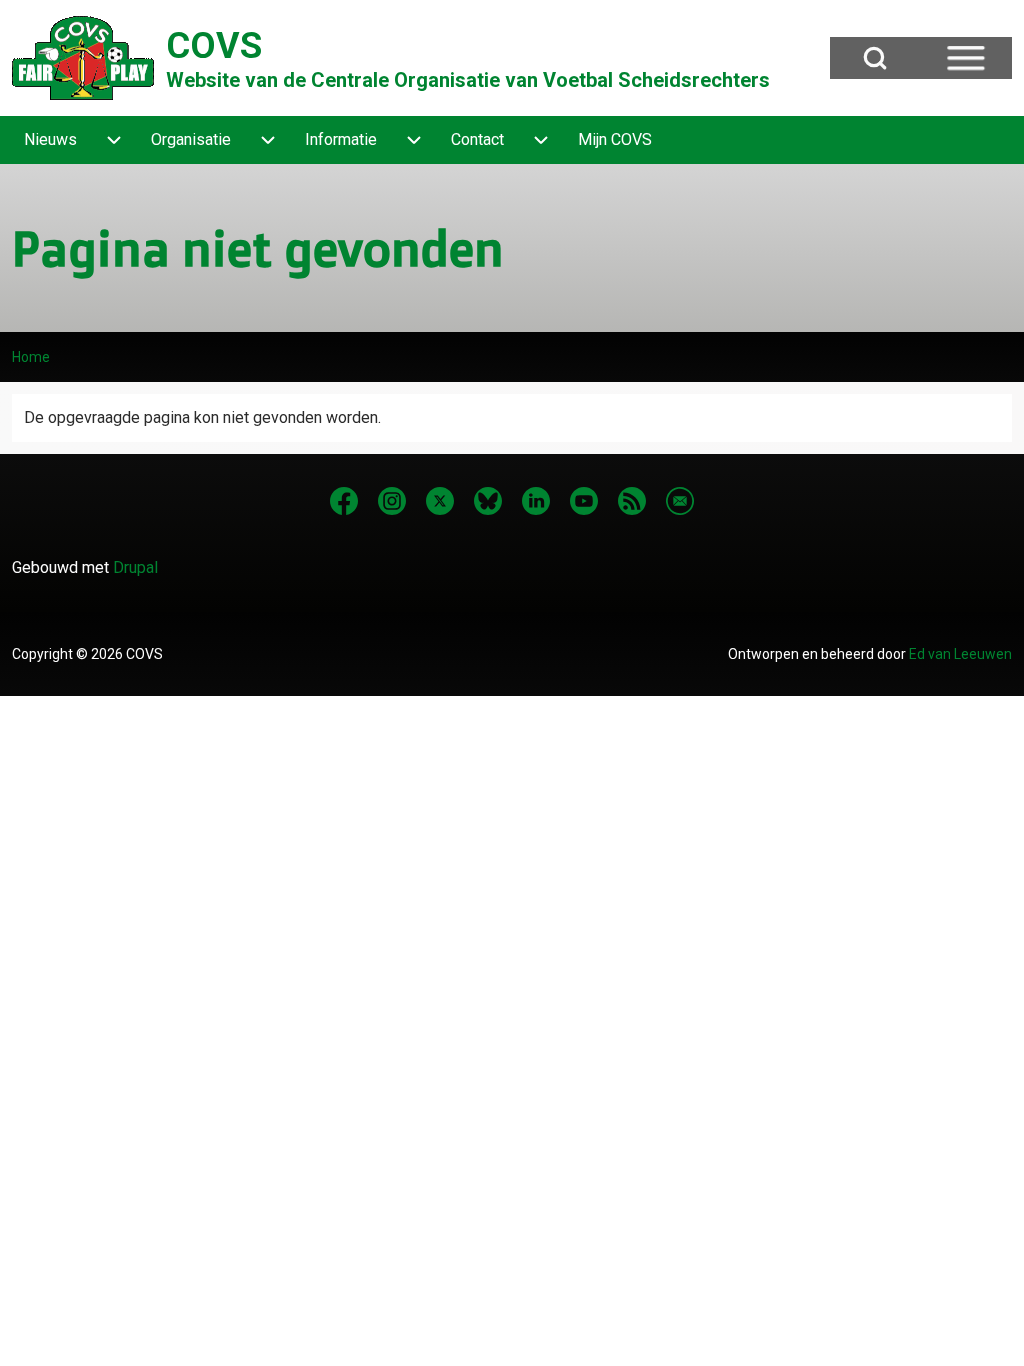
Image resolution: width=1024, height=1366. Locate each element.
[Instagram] (392, 501)
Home (31, 357)
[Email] (680, 501)
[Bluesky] (488, 501)
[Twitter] (440, 501)
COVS (214, 46)
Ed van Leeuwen (960, 654)
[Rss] (632, 501)
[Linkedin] (536, 501)
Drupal (135, 567)
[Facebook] (344, 501)
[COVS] (83, 58)
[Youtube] (584, 501)
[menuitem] (50, 140)
